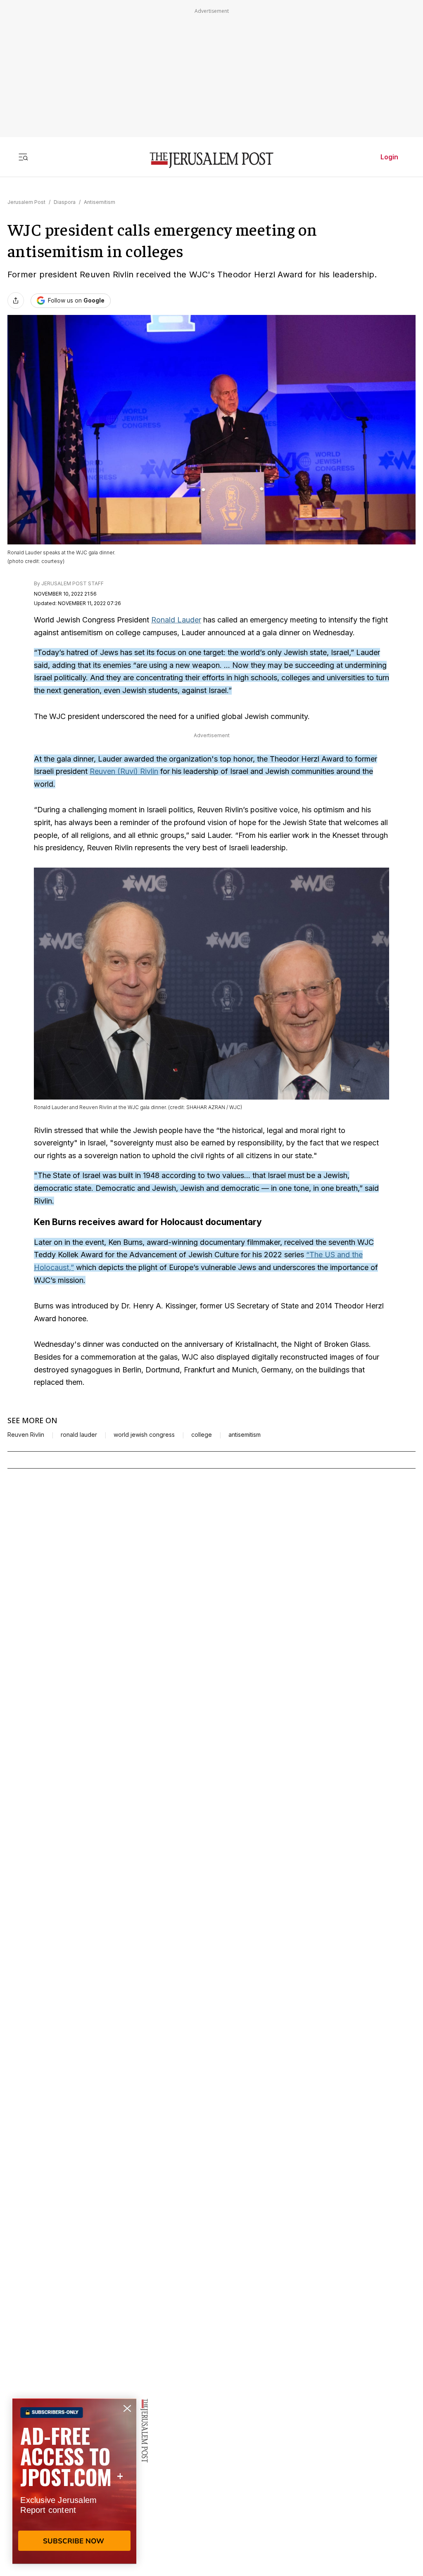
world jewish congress (144, 1435)
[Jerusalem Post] (211, 160)
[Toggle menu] (23, 157)
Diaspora (65, 202)
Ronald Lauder (176, 620)
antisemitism (245, 1435)
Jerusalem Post (26, 202)
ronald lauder (79, 1435)
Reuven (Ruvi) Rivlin (124, 771)
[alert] (74, 2481)
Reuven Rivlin (26, 1435)
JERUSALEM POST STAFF (72, 583)
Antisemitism (100, 202)
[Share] (16, 300)
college (202, 1435)
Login (389, 157)
